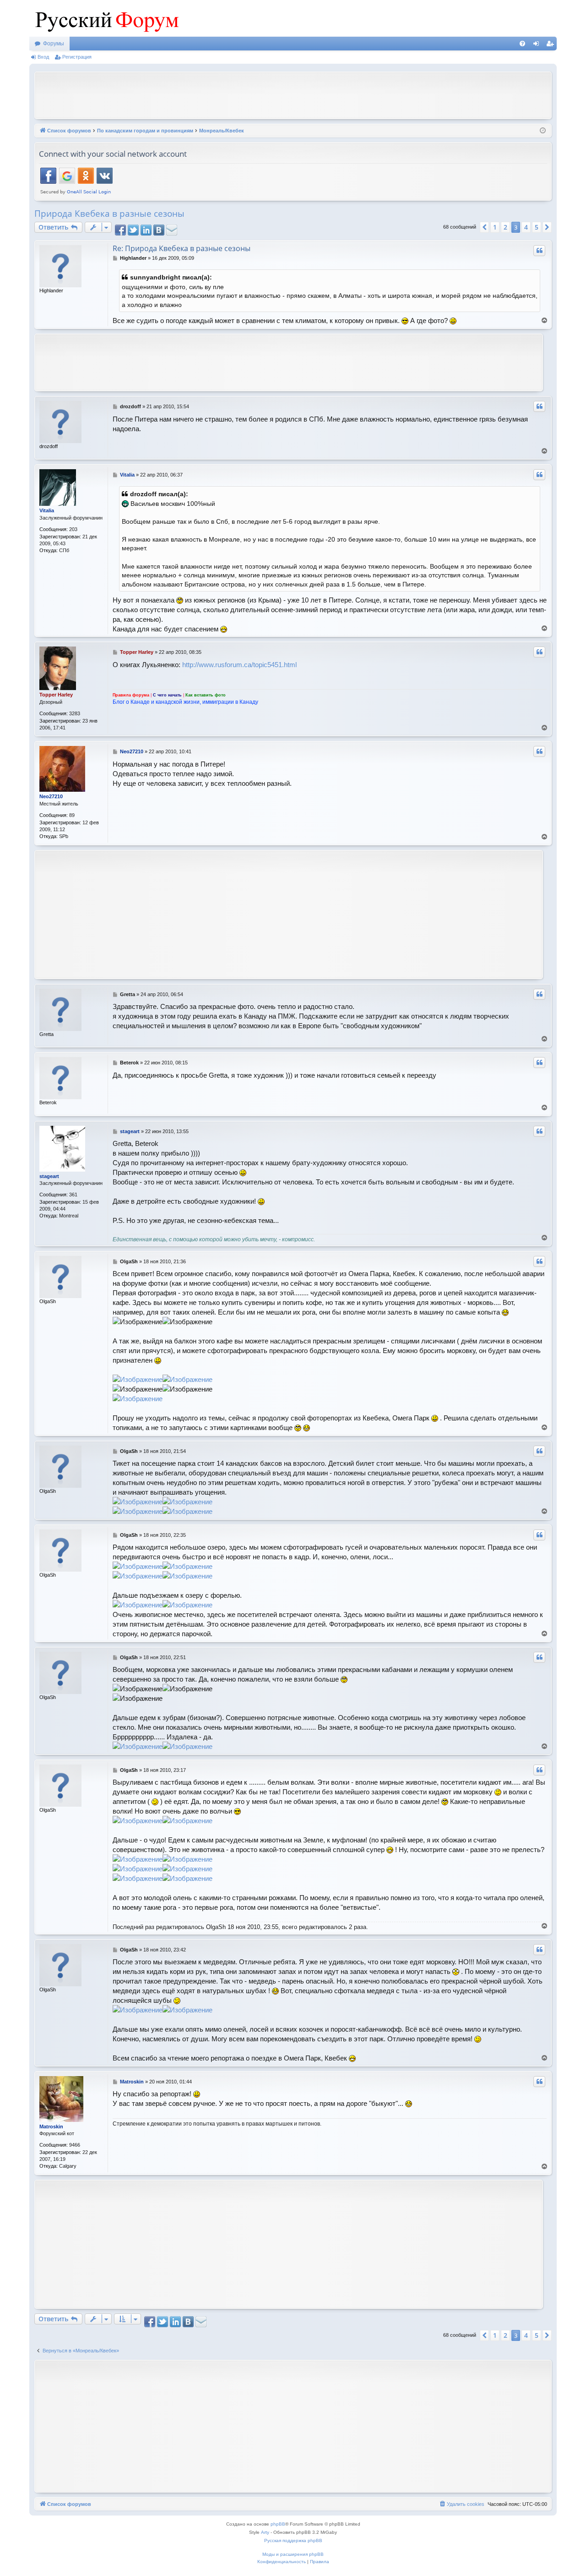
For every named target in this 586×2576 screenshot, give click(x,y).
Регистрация (77, 57)
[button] (484, 227)
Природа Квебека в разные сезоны (109, 214)
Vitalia (47, 510)
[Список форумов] (105, 18)
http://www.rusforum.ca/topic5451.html (239, 665)
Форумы (54, 44)
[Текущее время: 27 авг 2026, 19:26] (543, 131)
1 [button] (495, 227)
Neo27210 (51, 796)
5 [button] (537, 227)
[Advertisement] (293, 94)
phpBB (278, 2524)
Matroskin (51, 2127)
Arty (265, 2532)
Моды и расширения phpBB (293, 2554)
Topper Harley (56, 695)
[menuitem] (522, 44)
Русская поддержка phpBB (293, 2540)
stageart (49, 1176)
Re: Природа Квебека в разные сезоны (182, 248)
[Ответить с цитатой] (539, 251)
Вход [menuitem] (538, 45)
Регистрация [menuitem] (552, 45)
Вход (43, 57)
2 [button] (505, 227)
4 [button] (526, 227)
